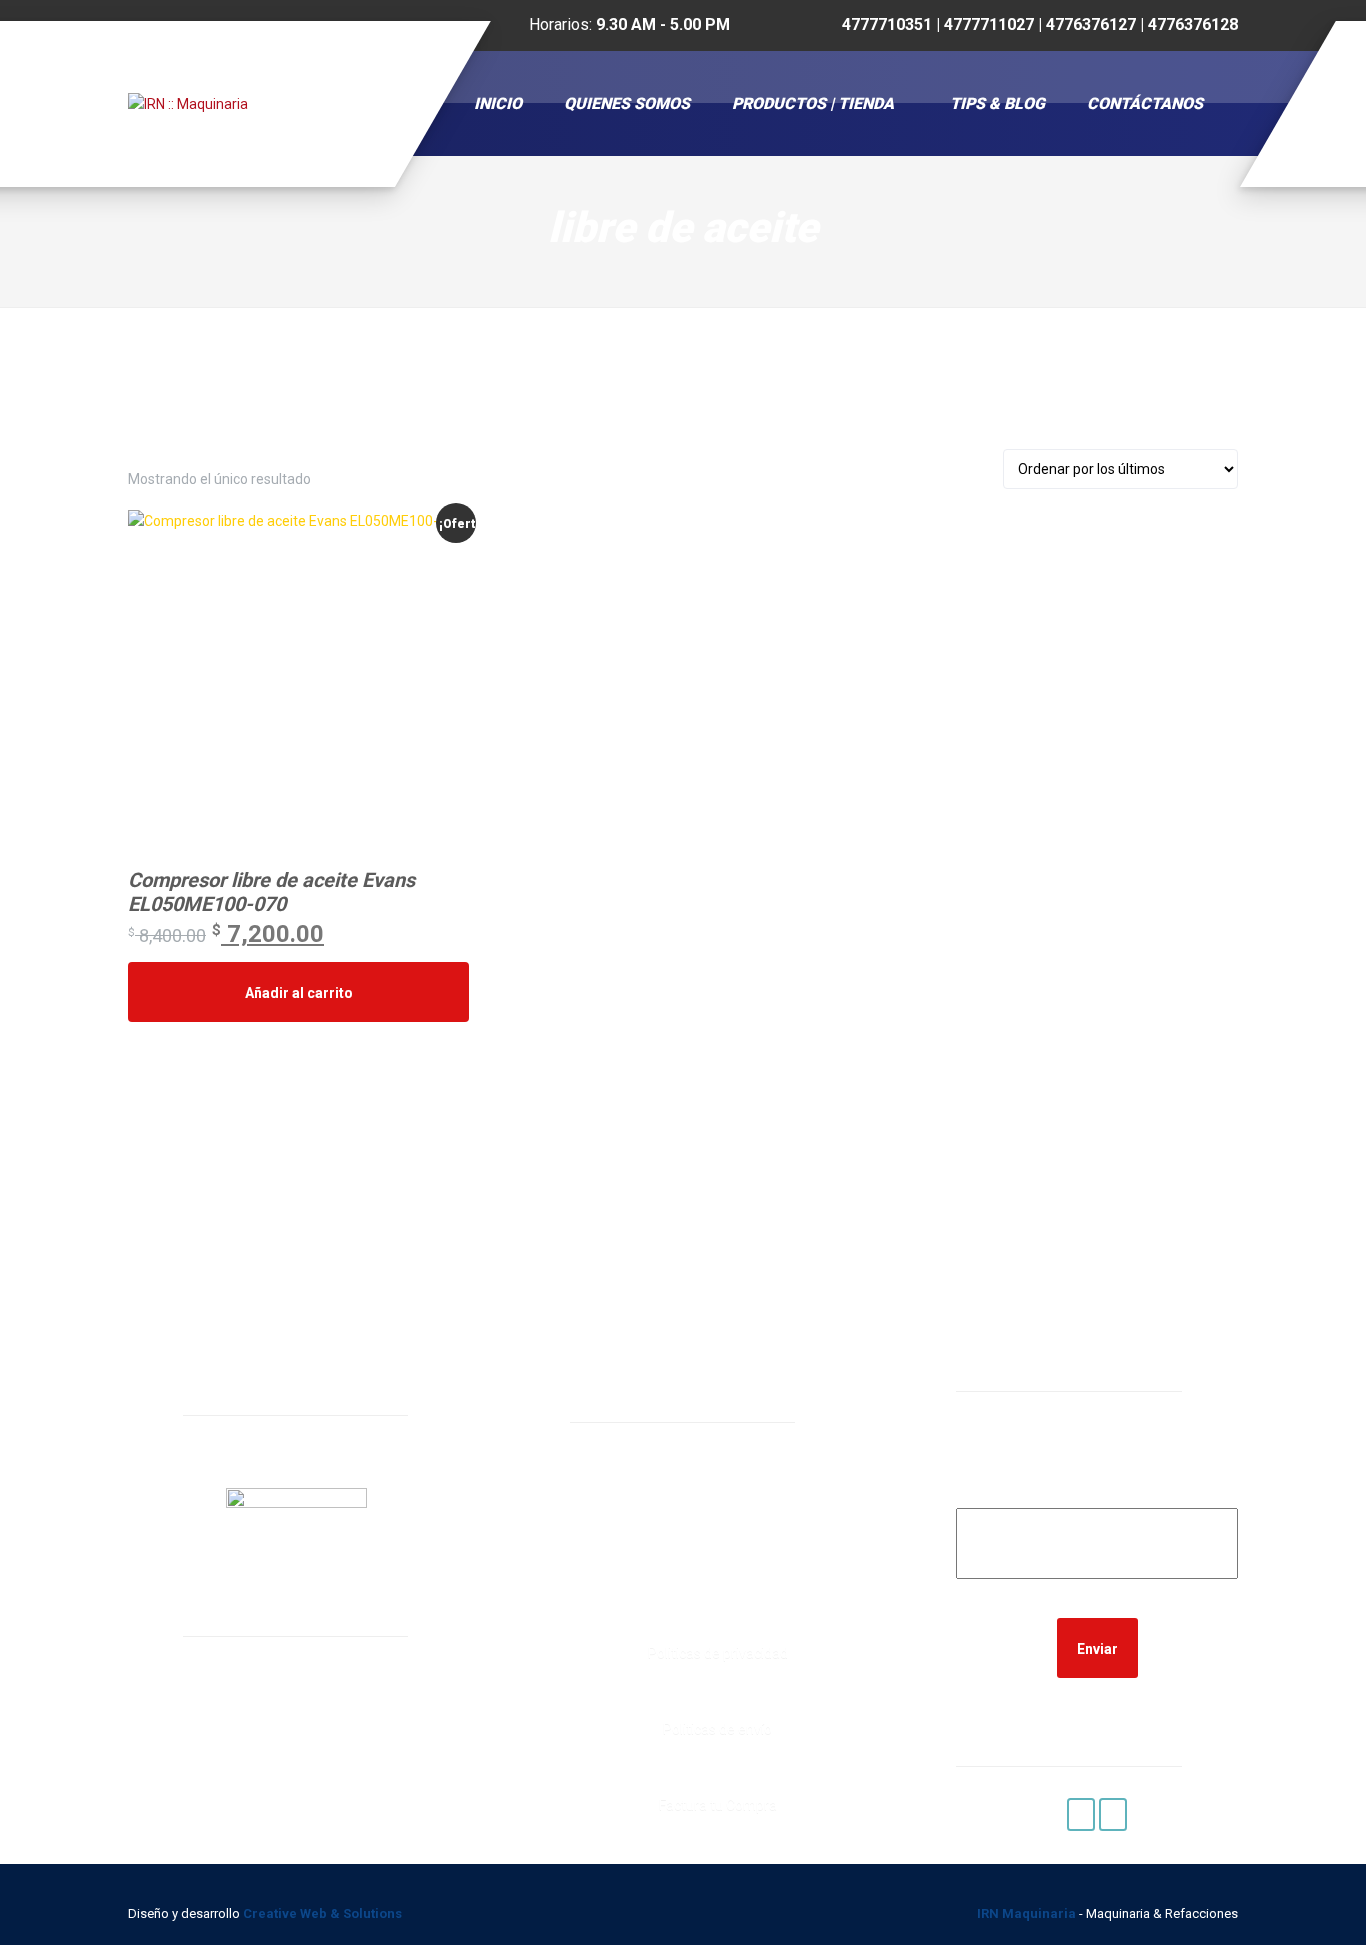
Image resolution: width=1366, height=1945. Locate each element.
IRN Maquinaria (1026, 1913)
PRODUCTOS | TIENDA (813, 103)
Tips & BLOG (997, 103)
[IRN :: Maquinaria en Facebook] (1081, 1814)
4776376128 (663, 1587)
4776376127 (663, 1561)
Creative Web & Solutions (324, 1913)
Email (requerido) (1097, 1494)
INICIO (498, 103)
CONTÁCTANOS (1145, 103)
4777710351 (663, 1510)
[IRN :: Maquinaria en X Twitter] (1113, 1814)
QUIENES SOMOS (627, 103)
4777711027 (663, 1536)
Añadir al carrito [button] (299, 993)
